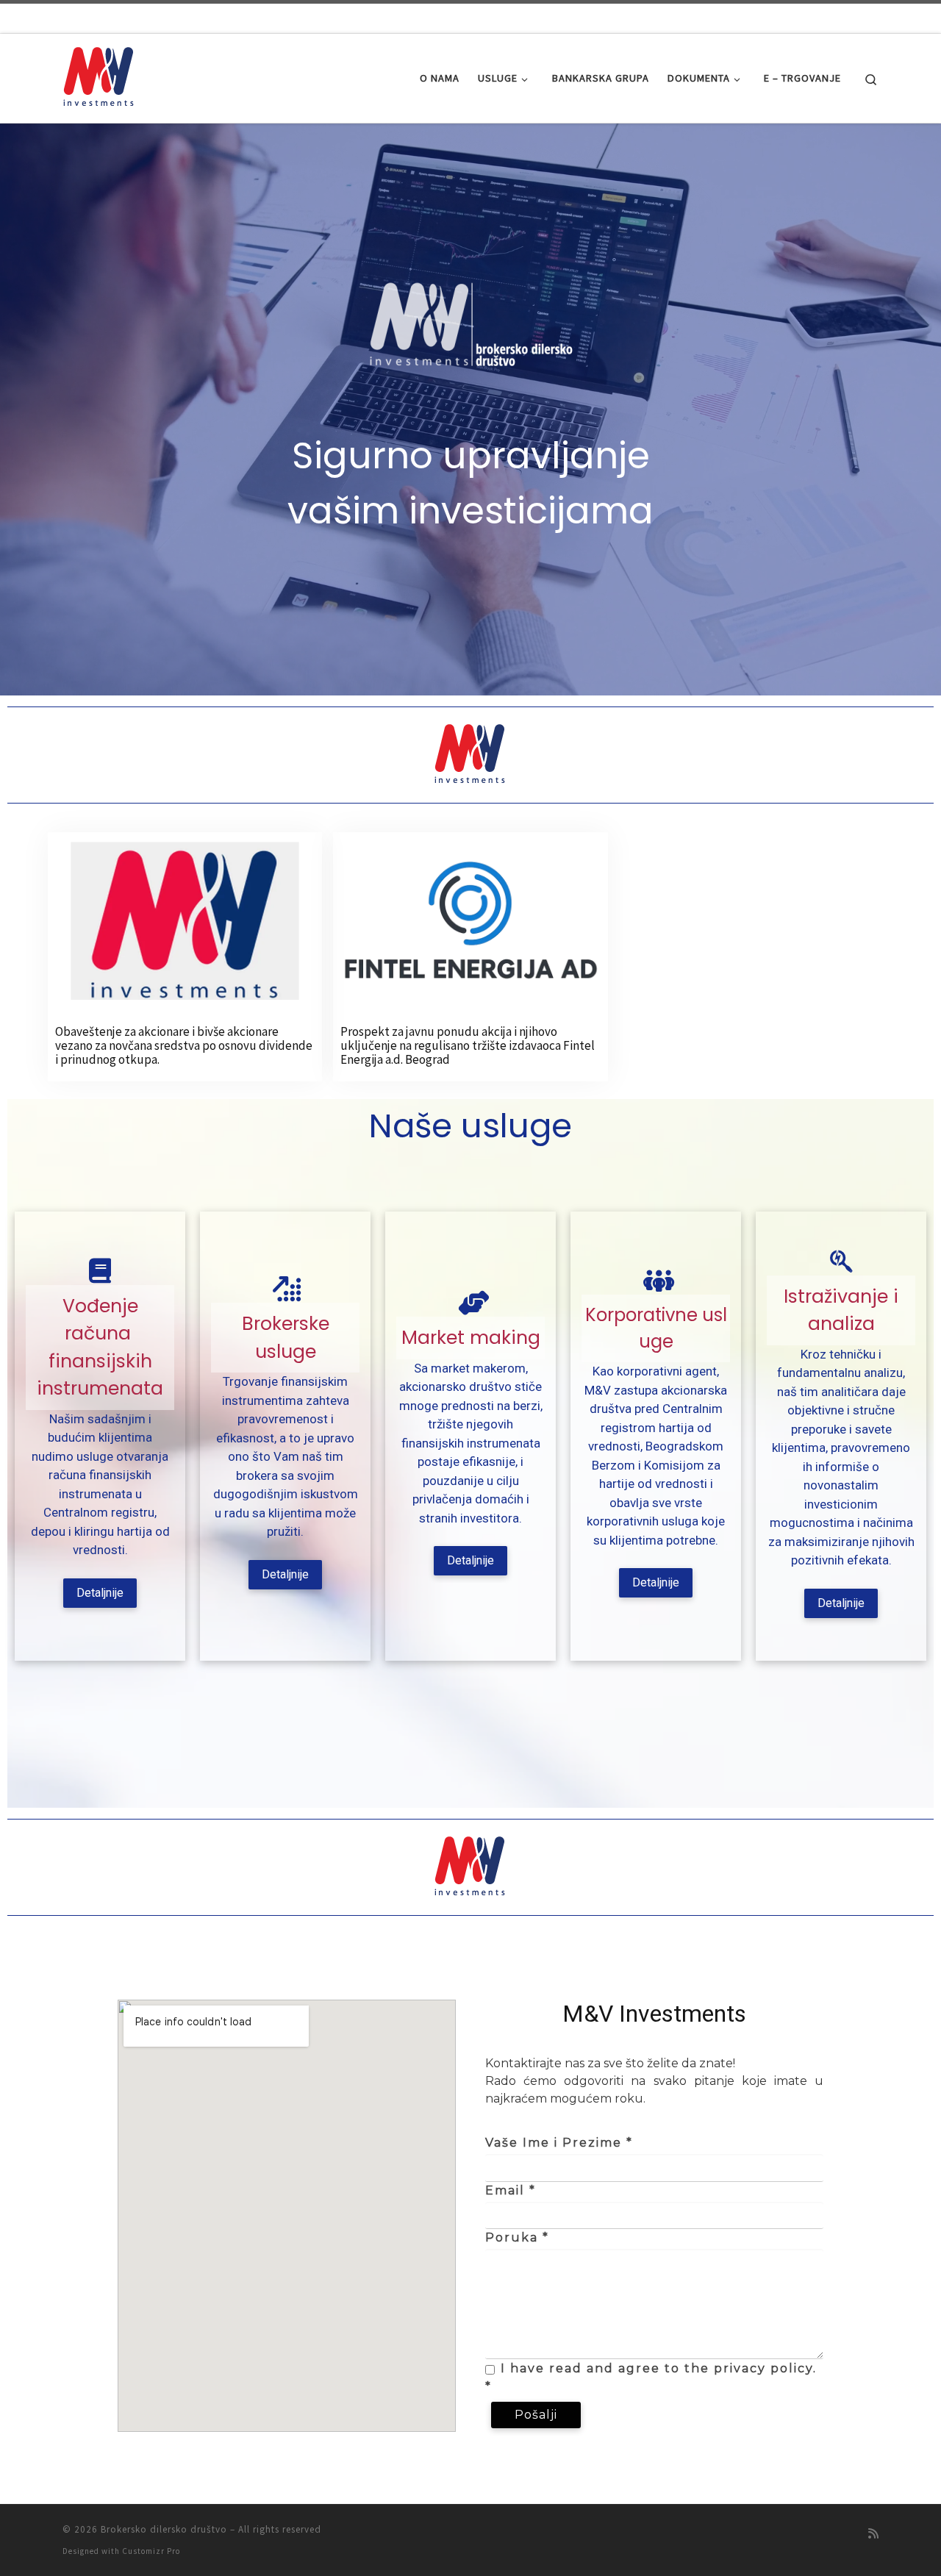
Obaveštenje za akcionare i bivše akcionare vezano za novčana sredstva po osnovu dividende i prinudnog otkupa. (184, 1045)
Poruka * (517, 2237)
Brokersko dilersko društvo (164, 2529)
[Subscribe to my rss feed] (873, 2534)
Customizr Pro (151, 2551)
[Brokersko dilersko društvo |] (99, 75)
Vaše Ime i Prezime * (559, 2143)
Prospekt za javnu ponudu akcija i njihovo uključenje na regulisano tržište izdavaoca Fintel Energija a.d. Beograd (468, 1045)
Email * (511, 2190)
